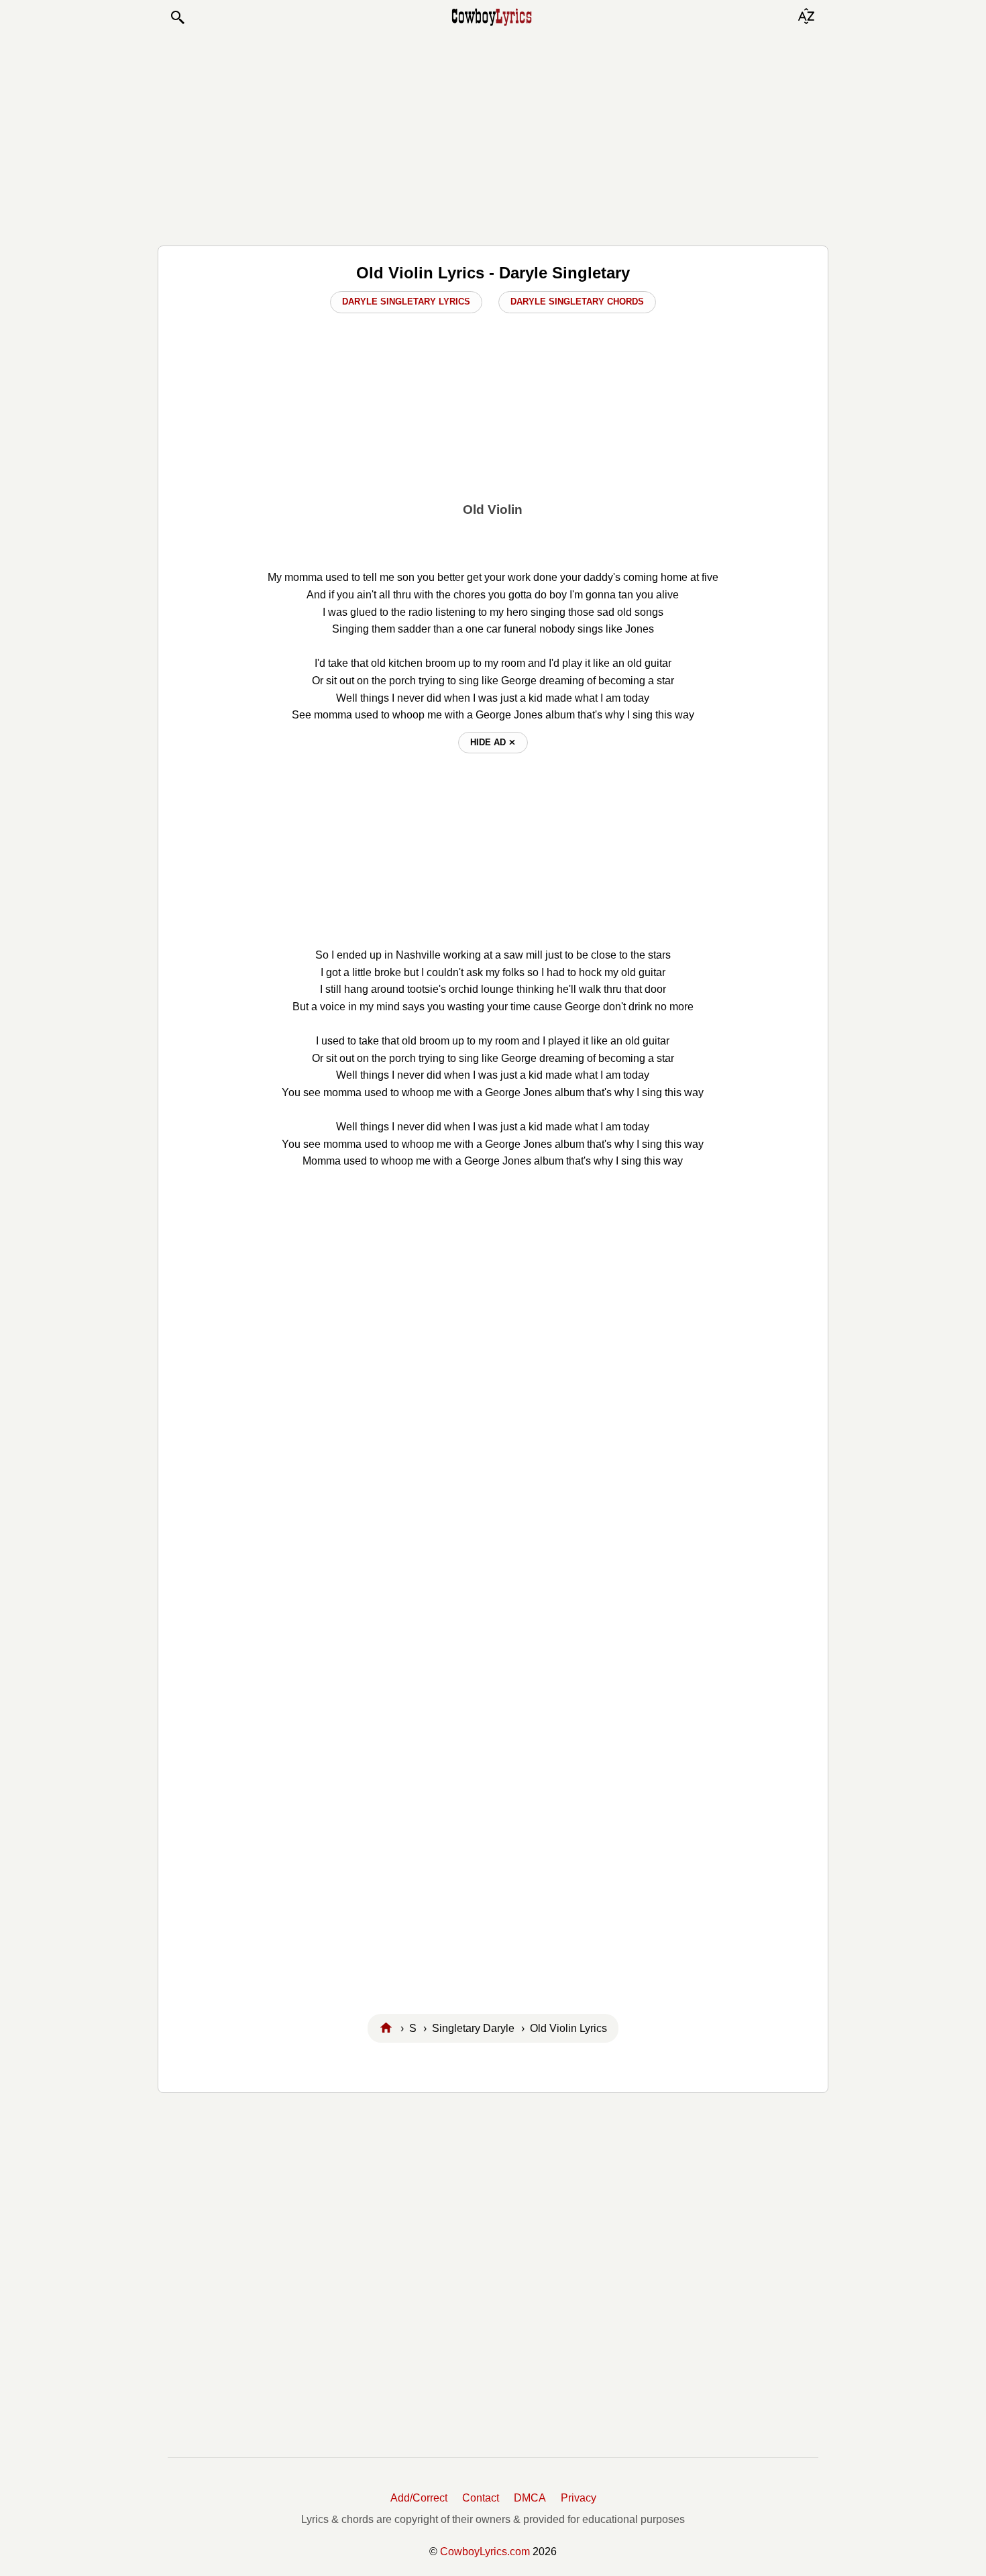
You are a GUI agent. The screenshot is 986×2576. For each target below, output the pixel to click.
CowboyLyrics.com (485, 2552)
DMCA (530, 2498)
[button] (177, 17)
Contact (481, 2498)
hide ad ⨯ (493, 742)
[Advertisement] (493, 136)
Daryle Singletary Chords (577, 302)
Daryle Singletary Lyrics (406, 302)
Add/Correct (419, 2498)
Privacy (579, 2498)
